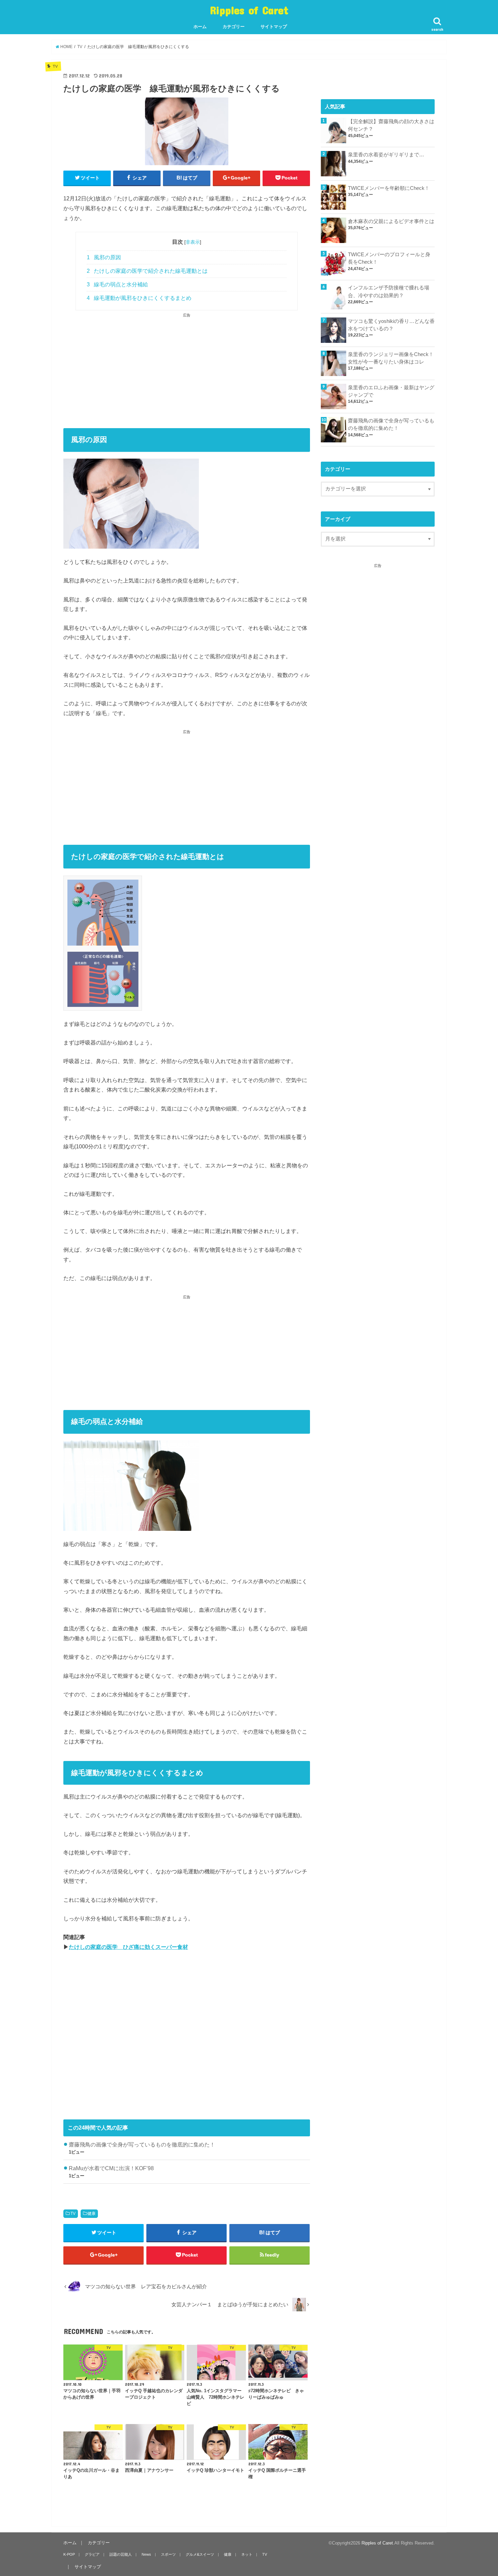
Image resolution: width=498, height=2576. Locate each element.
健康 (91, 2214)
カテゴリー (234, 27)
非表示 (193, 242)
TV (73, 2214)
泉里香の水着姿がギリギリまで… (386, 155)
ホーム (200, 27)
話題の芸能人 (121, 2554)
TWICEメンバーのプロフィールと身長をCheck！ (389, 258)
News (146, 2554)
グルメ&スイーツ (200, 2554)
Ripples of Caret (249, 10)
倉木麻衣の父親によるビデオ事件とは (391, 221)
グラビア (92, 2554)
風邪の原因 (104, 257)
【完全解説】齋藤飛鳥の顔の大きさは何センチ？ (391, 125)
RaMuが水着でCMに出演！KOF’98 (111, 2168)
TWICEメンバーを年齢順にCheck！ (389, 188)
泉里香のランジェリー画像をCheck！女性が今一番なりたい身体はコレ (391, 358)
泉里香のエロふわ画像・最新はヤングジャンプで (391, 391)
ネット (247, 2554)
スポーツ (168, 2554)
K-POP (69, 2554)
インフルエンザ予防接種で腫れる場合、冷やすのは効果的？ (389, 291)
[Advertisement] (187, 366)
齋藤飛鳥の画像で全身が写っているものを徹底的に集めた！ (142, 2144)
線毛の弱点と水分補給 (117, 284)
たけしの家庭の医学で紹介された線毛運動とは (147, 271)
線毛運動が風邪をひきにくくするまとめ (139, 298)
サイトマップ (274, 27)
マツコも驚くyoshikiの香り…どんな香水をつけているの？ (391, 325)
